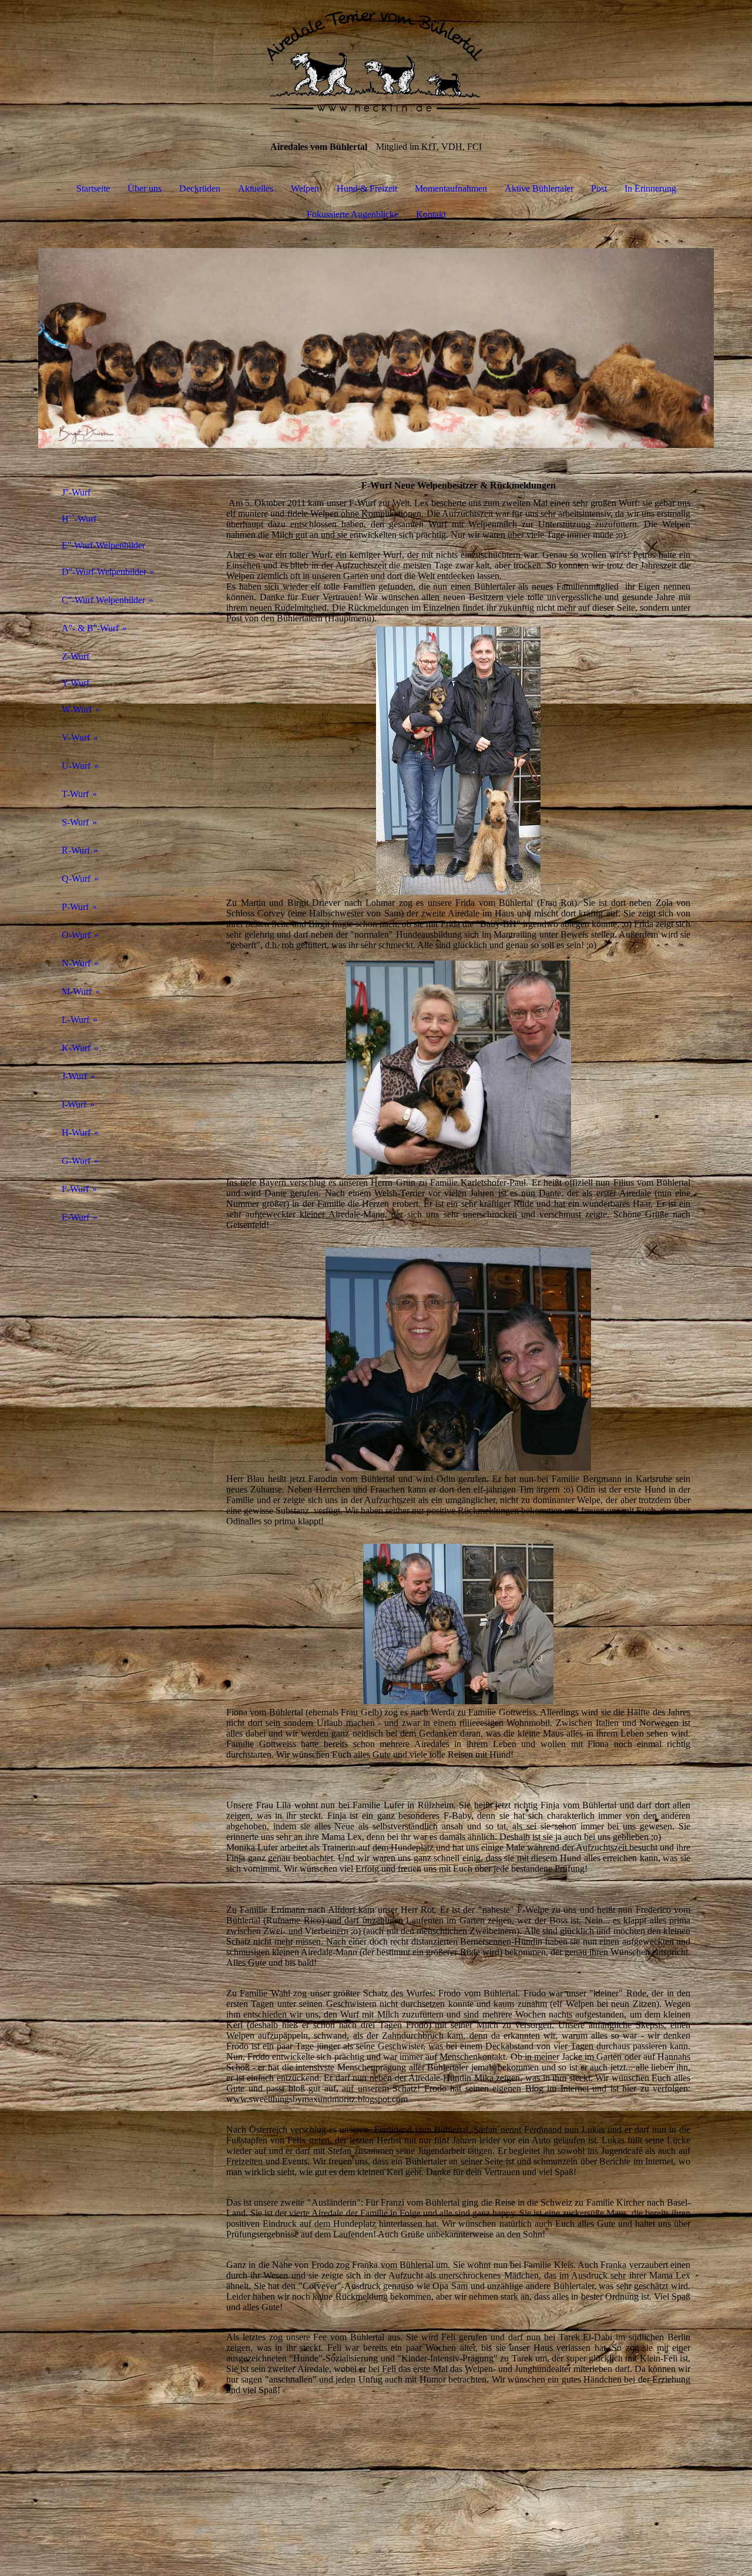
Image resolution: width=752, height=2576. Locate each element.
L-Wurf (75, 1020)
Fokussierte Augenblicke (352, 214)
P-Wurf (75, 907)
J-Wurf (74, 1076)
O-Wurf (76, 935)
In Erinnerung (650, 188)
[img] (376, 59)
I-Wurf (74, 1104)
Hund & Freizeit (367, 188)
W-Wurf (77, 709)
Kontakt (431, 214)
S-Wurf (75, 822)
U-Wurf (76, 766)
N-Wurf (76, 963)
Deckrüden (200, 188)
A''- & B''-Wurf (90, 628)
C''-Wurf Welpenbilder (103, 600)
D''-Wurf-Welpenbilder (104, 572)
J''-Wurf (76, 492)
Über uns (145, 188)
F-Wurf (75, 1189)
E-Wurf (75, 1217)
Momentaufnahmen (451, 188)
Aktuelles (256, 188)
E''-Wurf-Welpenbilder (103, 545)
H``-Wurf (79, 519)
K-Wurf (76, 1048)
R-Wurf (76, 850)
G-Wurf (76, 1161)
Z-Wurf (75, 656)
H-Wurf (76, 1133)
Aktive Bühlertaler (539, 188)
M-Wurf (77, 991)
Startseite (93, 188)
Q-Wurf (76, 879)
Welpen (305, 188)
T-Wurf (75, 794)
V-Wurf (76, 737)
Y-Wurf (75, 683)
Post (599, 188)
